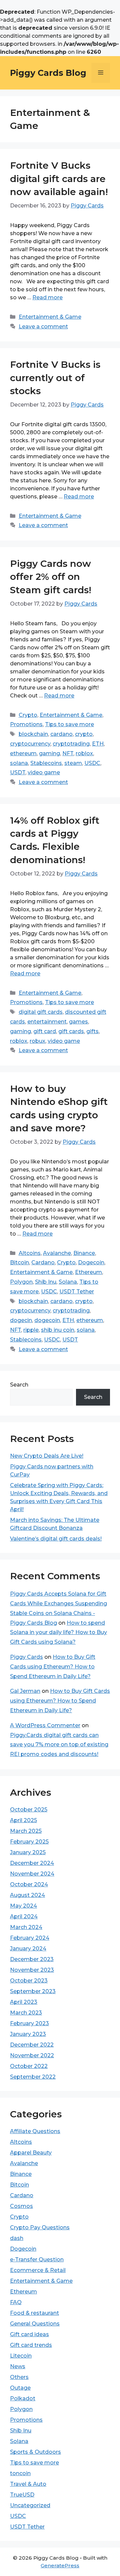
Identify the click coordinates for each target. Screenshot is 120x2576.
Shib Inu (46, 1282)
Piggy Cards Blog (48, 73)
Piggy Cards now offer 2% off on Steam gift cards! (51, 577)
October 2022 (29, 2066)
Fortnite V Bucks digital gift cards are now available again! (59, 178)
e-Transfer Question (37, 2260)
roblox (84, 753)
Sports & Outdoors (35, 2452)
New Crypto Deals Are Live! (47, 1456)
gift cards (71, 1031)
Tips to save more (69, 724)
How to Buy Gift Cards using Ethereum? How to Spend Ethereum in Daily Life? (53, 1667)
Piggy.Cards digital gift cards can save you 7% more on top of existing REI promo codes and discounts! (59, 1745)
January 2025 (28, 1852)
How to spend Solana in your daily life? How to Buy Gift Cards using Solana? (58, 1633)
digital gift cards (41, 1012)
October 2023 (29, 1981)
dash (17, 2238)
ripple (31, 1330)
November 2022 (32, 2055)
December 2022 (32, 2045)
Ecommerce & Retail (38, 2270)
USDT (18, 772)
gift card (45, 1031)
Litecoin (21, 2356)
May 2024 (23, 1906)
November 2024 (32, 1874)
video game (44, 772)
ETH (98, 744)
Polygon (21, 1282)
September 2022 (33, 2077)
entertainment (47, 1022)
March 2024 (26, 1927)
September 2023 (33, 1991)
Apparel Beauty (31, 2153)
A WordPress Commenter (45, 1725)
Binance (84, 1253)
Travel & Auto (28, 2484)
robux (37, 1041)
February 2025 (29, 1842)
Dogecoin (91, 1262)
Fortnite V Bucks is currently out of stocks (55, 377)
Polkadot (23, 2398)
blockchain (33, 734)
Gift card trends (31, 2345)
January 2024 (28, 1949)
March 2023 (26, 2013)
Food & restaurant (34, 2313)
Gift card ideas (29, 2334)
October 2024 (29, 1884)
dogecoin (47, 1320)
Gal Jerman (25, 1691)
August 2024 (27, 1895)
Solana (68, 1282)
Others (19, 2377)
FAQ (16, 2302)
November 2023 (32, 1970)
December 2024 (32, 1863)
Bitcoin (19, 1262)
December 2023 (32, 1959)
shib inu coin (58, 1330)
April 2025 (23, 1820)
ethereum (23, 753)
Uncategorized (30, 2505)
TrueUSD (22, 2495)
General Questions (35, 2324)
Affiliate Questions (35, 2131)
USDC (92, 763)
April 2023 (24, 2002)
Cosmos (21, 2206)
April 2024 (24, 1916)
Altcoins (30, 1253)
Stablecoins (46, 763)
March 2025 (26, 1831)
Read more (47, 297)
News (18, 2366)
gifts (92, 1031)
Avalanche (57, 1253)
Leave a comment (43, 327)
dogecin (21, 1320)
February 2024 (30, 1938)
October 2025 (29, 1810)
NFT (68, 753)
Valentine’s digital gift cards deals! (56, 1539)
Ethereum (88, 1272)
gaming (49, 753)
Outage (20, 2388)
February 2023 (29, 2023)
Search (19, 1385)
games (78, 1022)
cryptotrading (71, 744)
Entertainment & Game (50, 317)
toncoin (20, 2473)
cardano (61, 734)
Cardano (43, 1262)
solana (19, 763)
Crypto (28, 715)
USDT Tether (77, 1292)
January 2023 (28, 2034)
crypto (84, 734)
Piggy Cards (26, 1657)
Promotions (26, 724)
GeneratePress (60, 2565)
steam (73, 763)
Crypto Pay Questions (40, 2227)
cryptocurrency (30, 744)
